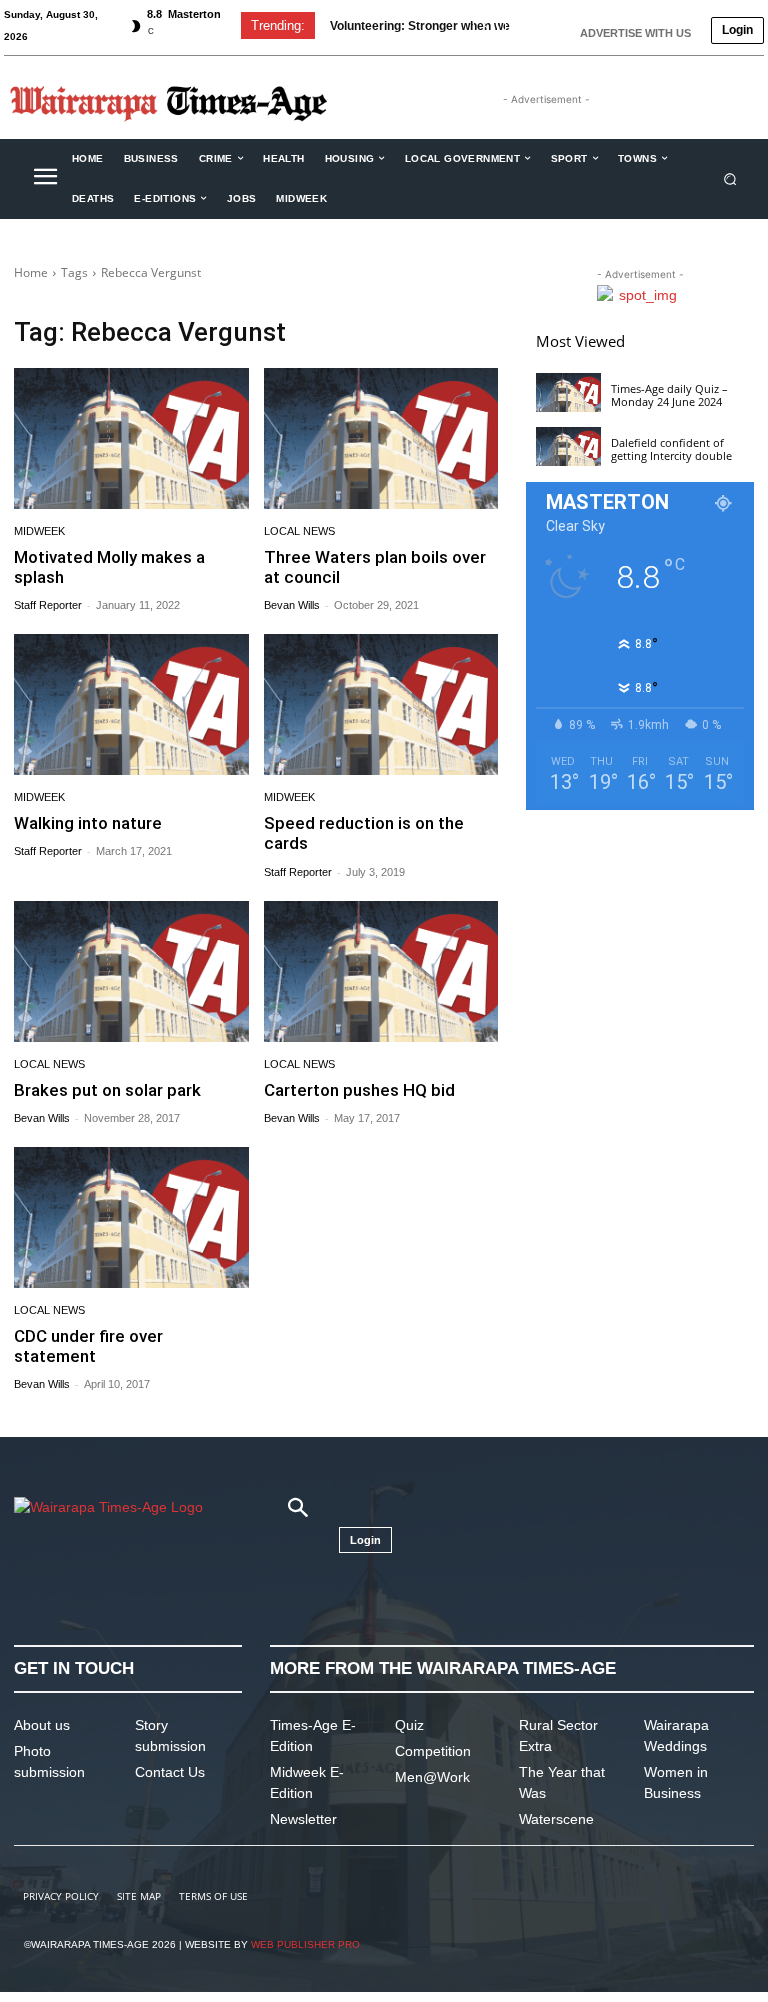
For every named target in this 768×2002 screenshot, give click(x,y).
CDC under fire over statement (88, 1346)
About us (42, 1725)
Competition (433, 1751)
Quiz (409, 1725)
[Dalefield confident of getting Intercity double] (568, 446)
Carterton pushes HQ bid (359, 1090)
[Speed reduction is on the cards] (381, 704)
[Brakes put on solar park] (131, 971)
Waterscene (556, 1819)
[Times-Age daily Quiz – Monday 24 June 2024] (568, 392)
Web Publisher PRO (305, 1944)
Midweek (39, 531)
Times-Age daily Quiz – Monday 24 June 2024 (669, 395)
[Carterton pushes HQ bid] (381, 971)
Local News (299, 531)
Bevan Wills (292, 605)
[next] (517, 25)
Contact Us (170, 1772)
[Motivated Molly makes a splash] (131, 438)
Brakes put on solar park (107, 1090)
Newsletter (303, 1819)
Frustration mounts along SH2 (435, 26)
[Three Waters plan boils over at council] (381, 438)
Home (31, 272)
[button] (730, 178)
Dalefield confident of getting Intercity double (671, 449)
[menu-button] (45, 179)
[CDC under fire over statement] (131, 1217)
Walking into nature (88, 823)
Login (737, 30)
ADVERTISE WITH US (635, 33)
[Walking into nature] (131, 704)
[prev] (485, 25)
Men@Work (432, 1777)
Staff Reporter (48, 605)
